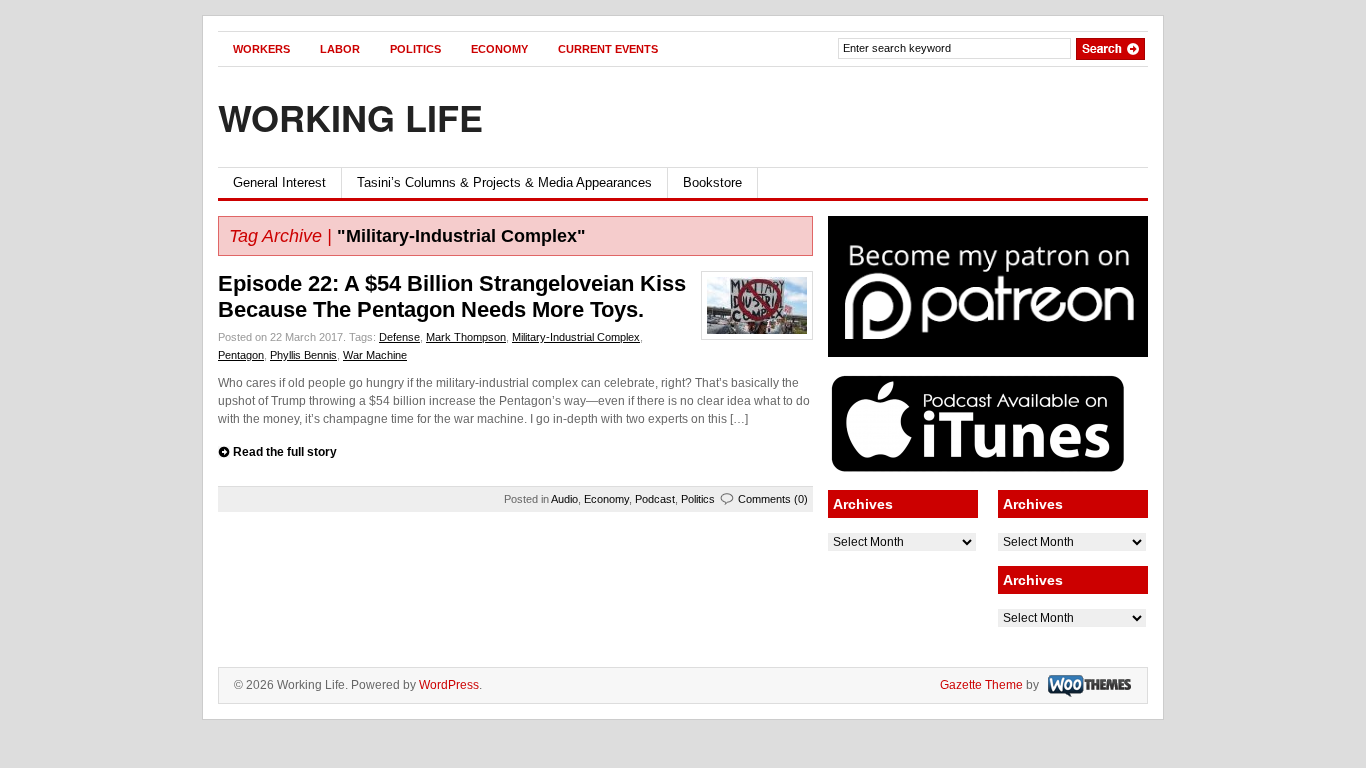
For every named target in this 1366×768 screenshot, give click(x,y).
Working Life (350, 117)
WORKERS (261, 49)
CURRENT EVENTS (608, 49)
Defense (399, 337)
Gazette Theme (981, 685)
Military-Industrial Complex (576, 337)
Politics (698, 499)
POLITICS (415, 49)
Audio (564, 499)
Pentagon (241, 355)
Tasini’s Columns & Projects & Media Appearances (504, 182)
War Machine (375, 355)
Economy (606, 499)
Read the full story (285, 452)
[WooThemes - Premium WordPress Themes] (1087, 685)
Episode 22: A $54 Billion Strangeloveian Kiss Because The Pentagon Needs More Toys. (452, 296)
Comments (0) (773, 499)
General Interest (279, 182)
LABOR (340, 49)
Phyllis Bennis (303, 355)
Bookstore (712, 182)
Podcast (655, 499)
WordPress (449, 685)
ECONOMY (499, 49)
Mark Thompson (466, 337)
